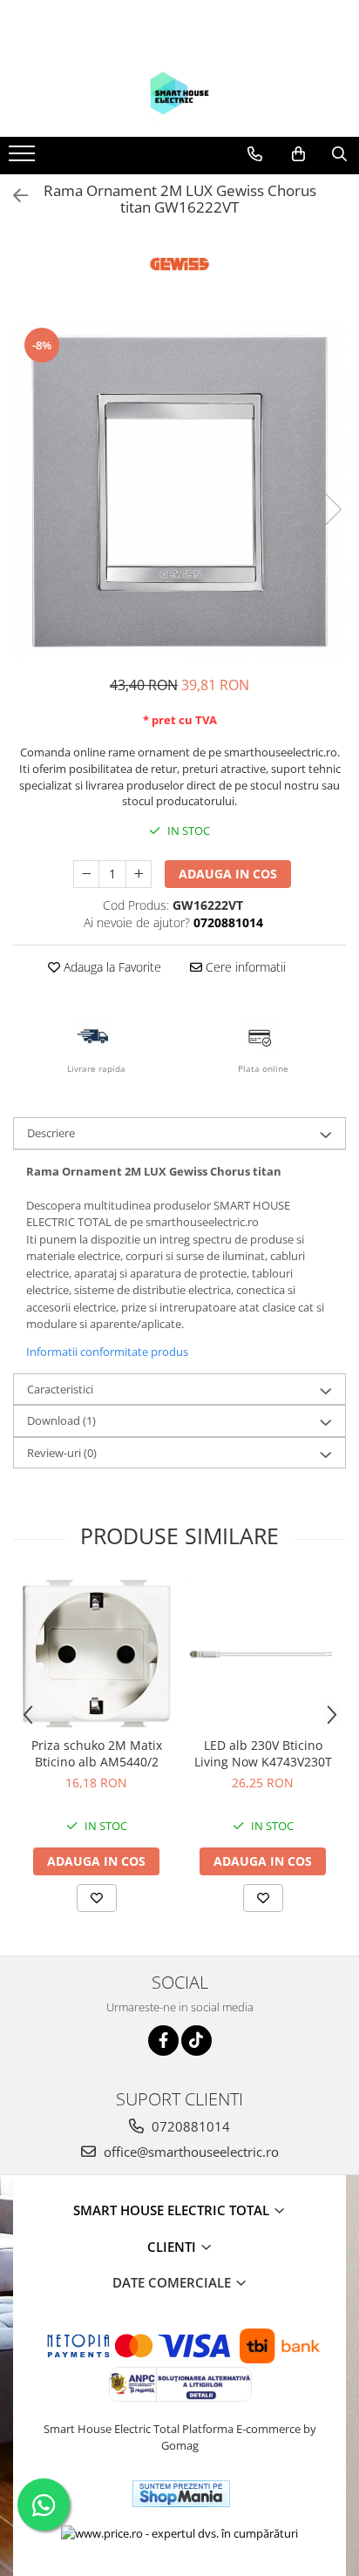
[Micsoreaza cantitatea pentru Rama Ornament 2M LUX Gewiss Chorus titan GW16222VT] (86, 874)
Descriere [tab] (51, 1133)
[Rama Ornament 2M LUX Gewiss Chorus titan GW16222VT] (179, 491)
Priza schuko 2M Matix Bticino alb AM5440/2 (97, 1753)
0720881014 (189, 2126)
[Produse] (24, 159)
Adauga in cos (228, 874)
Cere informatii (244, 967)
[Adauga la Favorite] (97, 1898)
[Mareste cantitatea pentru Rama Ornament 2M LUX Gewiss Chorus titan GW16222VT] (139, 874)
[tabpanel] (179, 491)
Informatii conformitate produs (107, 1352)
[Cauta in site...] (339, 154)
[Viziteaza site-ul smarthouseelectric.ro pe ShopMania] (181, 2494)
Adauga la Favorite (111, 967)
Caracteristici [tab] (60, 1389)
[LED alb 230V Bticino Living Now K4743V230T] (263, 1654)
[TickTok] (196, 2040)
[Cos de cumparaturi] (298, 154)
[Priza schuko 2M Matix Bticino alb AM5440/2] (96, 1654)
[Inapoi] (13, 196)
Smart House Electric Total (173, 2210)
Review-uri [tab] (62, 1453)
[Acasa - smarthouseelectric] (179, 93)
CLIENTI (173, 2247)
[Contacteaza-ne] (255, 154)
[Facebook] (163, 2040)
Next (332, 509)
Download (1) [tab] (61, 1420)
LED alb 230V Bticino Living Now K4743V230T (263, 1753)
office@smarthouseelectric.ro (190, 2152)
